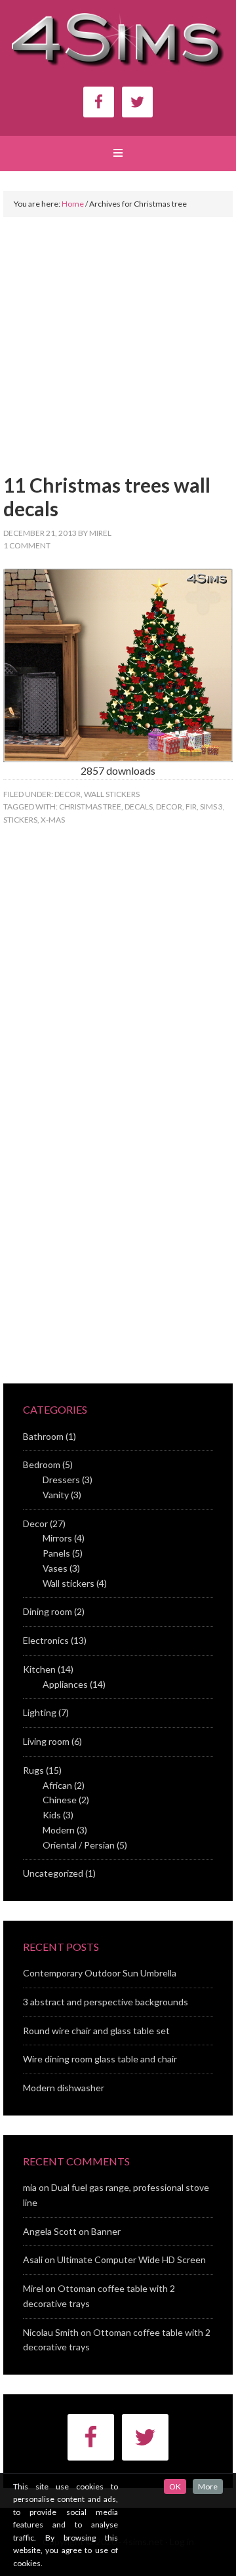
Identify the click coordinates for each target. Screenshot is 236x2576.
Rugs (33, 1770)
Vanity (56, 1495)
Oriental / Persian (79, 1845)
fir (191, 807)
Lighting (40, 1712)
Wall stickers (112, 794)
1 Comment (27, 545)
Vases (55, 1568)
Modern (59, 1830)
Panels (56, 1553)
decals (139, 807)
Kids (52, 1815)
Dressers (61, 1480)
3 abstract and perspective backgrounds (106, 2002)
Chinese (60, 1800)
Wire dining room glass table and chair (100, 2059)
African (57, 1785)
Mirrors (57, 1538)
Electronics (46, 1640)
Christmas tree (90, 807)
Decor (68, 794)
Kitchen (39, 1669)
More (208, 2486)
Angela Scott (50, 2231)
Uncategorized (53, 1873)
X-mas (53, 820)
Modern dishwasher (64, 2088)
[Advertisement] (118, 355)
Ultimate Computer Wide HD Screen (131, 2259)
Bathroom (43, 1436)
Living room (46, 1741)
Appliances (65, 1684)
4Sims (118, 45)
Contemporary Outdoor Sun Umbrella (100, 1973)
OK (175, 2486)
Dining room (48, 1611)
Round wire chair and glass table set (96, 2031)
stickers (20, 820)
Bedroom (42, 1464)
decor (169, 807)
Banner (106, 2231)
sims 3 (211, 807)
